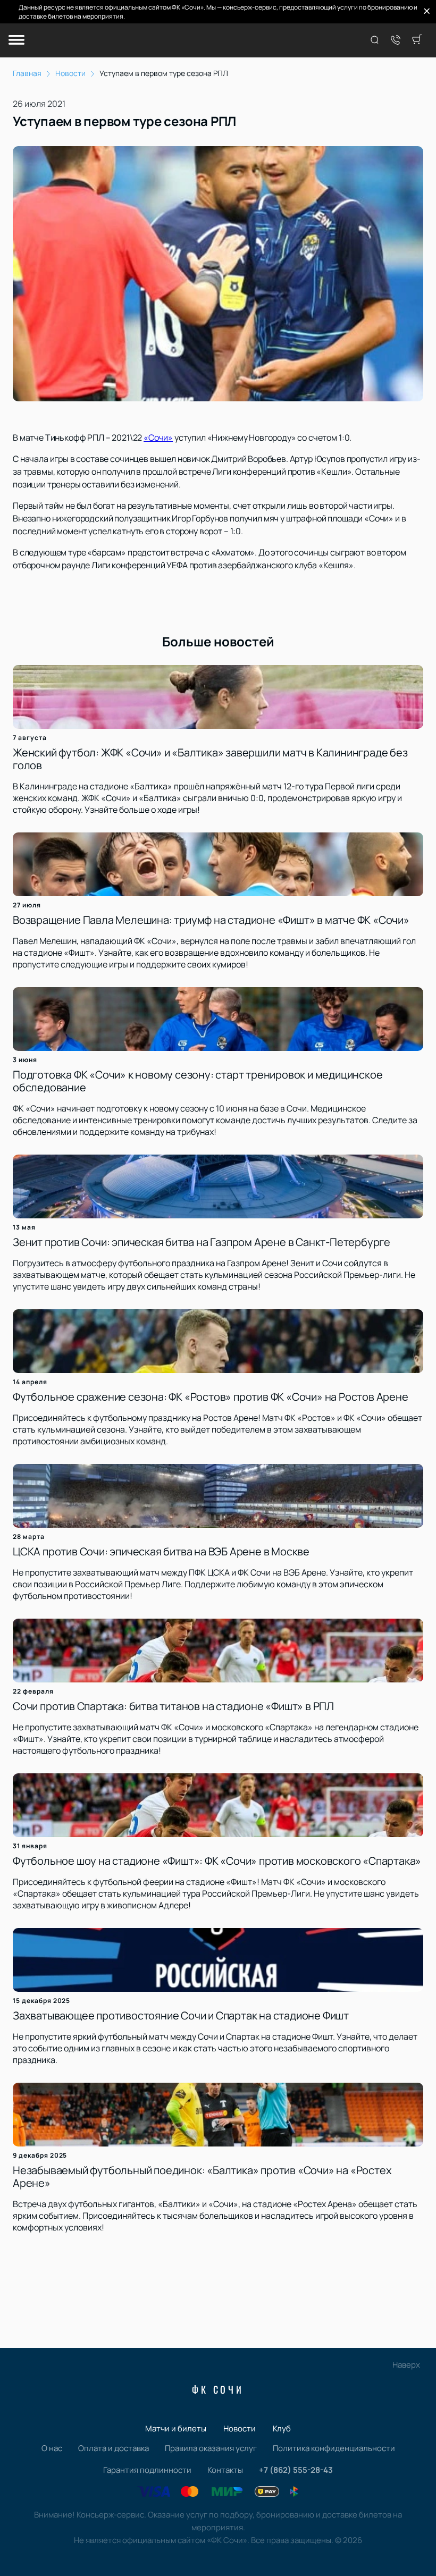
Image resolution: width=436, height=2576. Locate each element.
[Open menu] (16, 41)
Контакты (225, 2470)
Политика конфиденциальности (334, 2448)
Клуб (282, 2428)
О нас (52, 2448)
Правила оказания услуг (211, 2448)
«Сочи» (158, 437)
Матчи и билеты (176, 2428)
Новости (240, 2428)
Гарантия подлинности (147, 2470)
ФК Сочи (218, 2389)
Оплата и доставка (114, 2448)
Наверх (406, 2365)
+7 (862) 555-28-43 (296, 2470)
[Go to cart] (417, 40)
